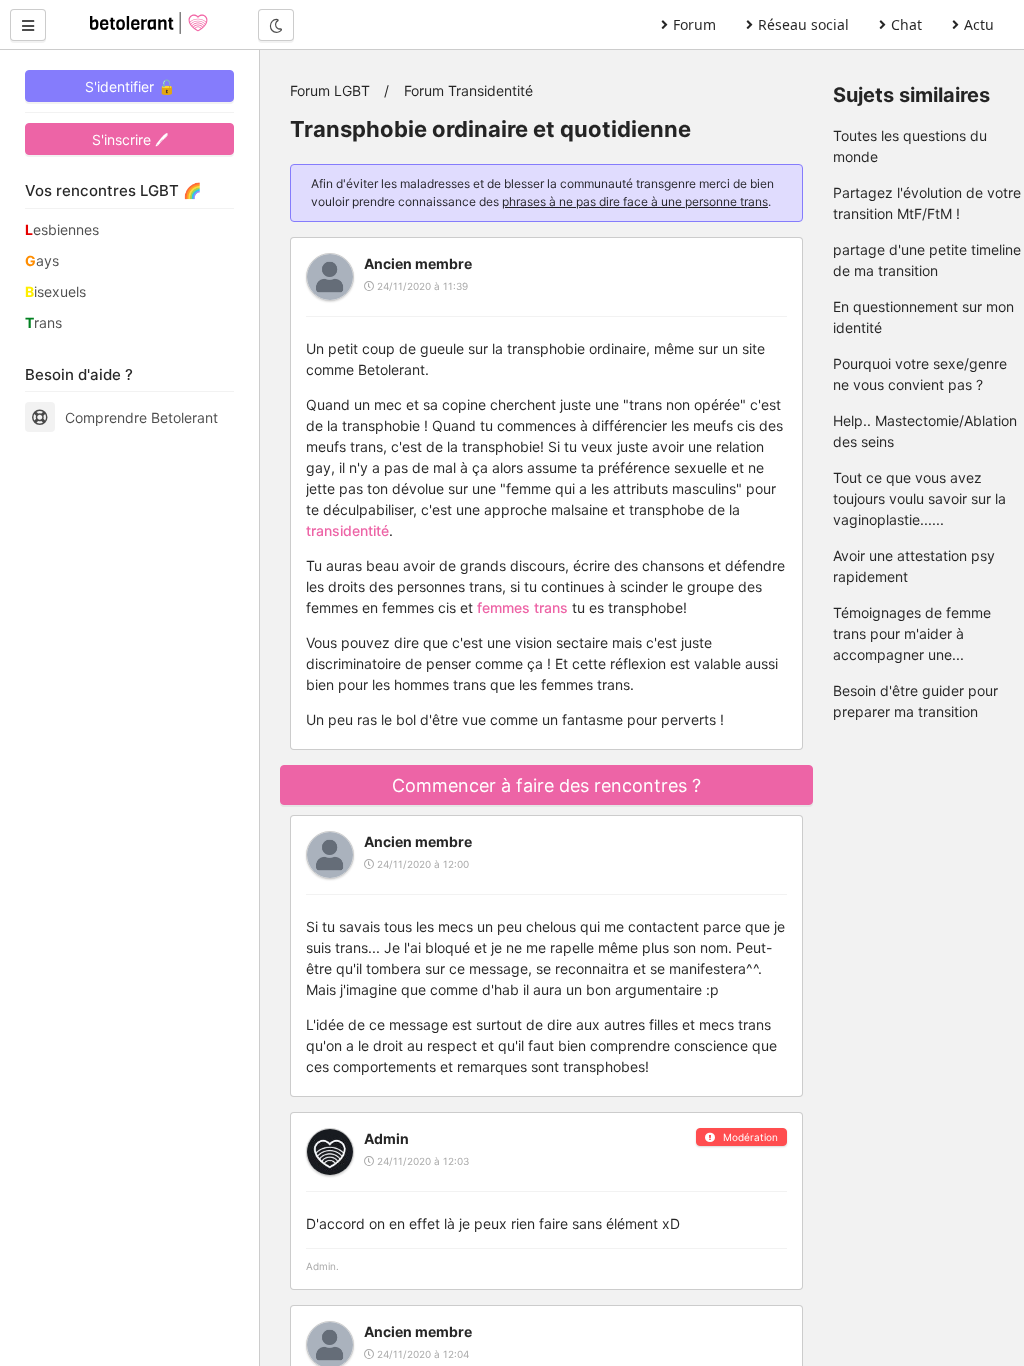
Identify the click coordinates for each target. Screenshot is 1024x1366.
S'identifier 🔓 (130, 86)
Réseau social (803, 24)
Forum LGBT (330, 90)
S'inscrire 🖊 (130, 139)
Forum (694, 24)
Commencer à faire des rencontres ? (546, 785)
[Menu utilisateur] (28, 25)
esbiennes (62, 229)
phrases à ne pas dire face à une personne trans (635, 201)
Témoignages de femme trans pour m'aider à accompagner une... (912, 633)
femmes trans (522, 607)
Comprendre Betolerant (141, 417)
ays (42, 260)
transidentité (347, 530)
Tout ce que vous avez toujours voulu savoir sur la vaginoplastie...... (919, 498)
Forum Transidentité (468, 90)
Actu (979, 24)
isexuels (55, 291)
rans (43, 322)
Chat (906, 24)
